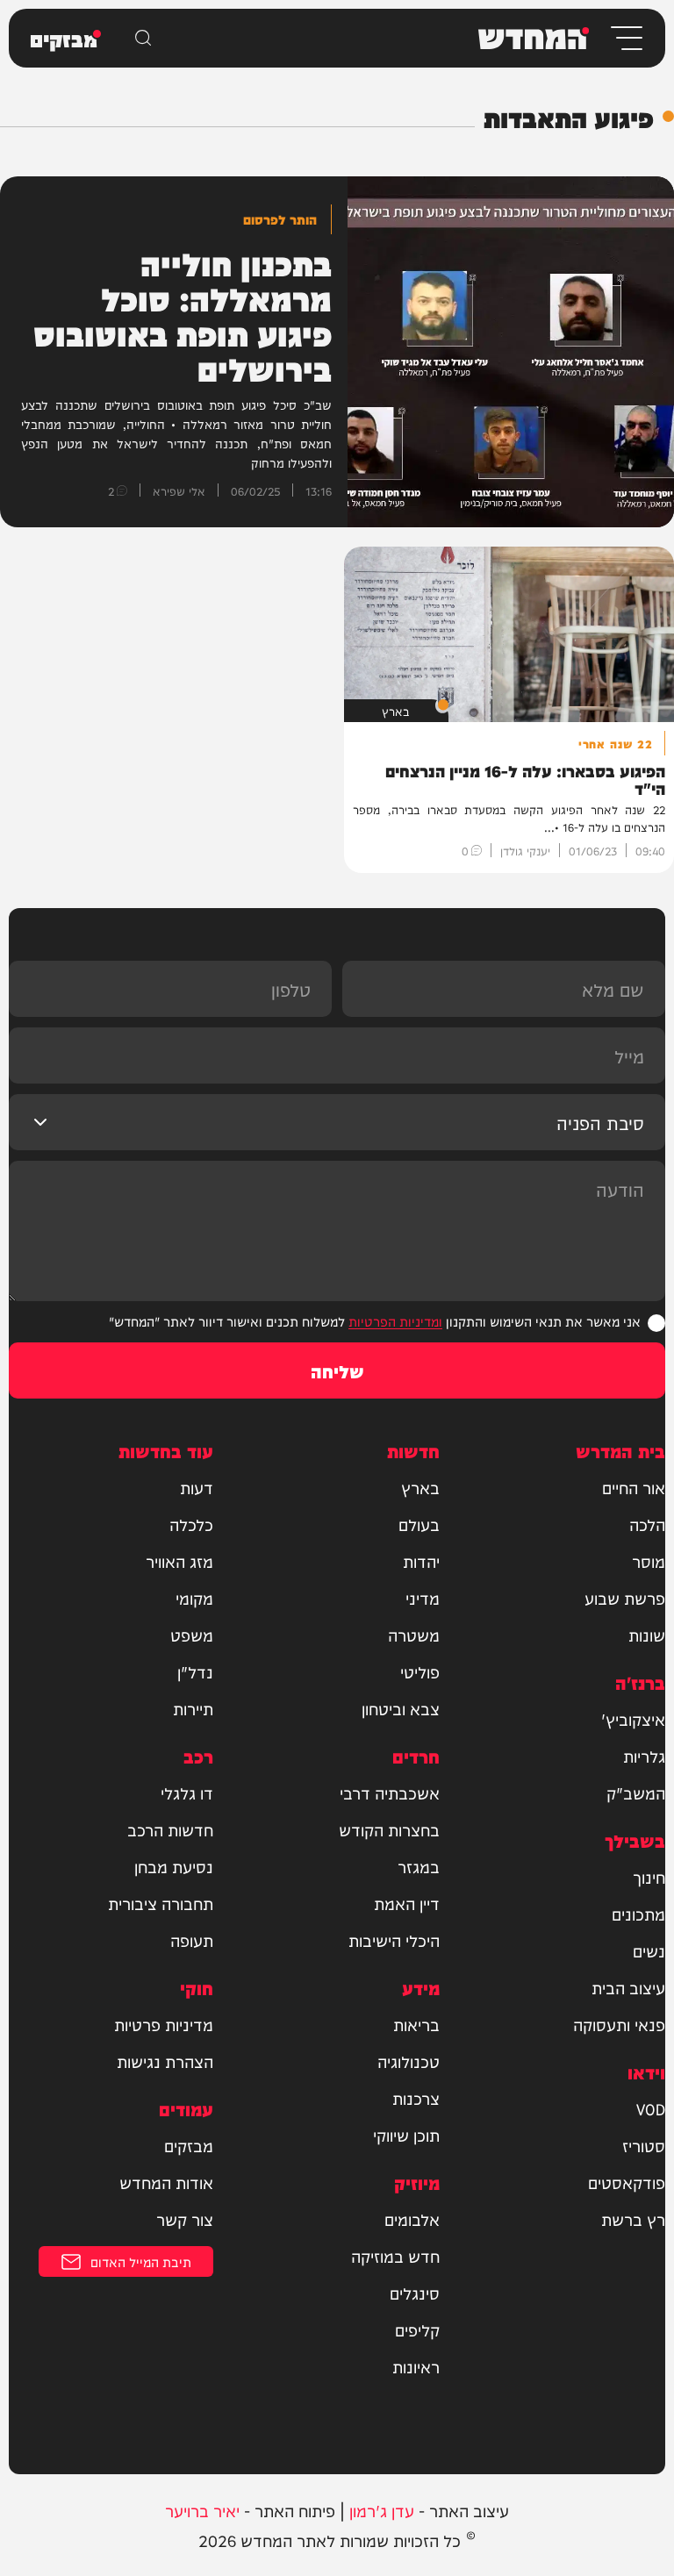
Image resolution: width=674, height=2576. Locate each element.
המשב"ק (636, 1792)
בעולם (419, 1524)
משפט (192, 1635)
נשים (649, 1950)
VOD (651, 2108)
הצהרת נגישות (165, 2061)
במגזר (419, 1866)
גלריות (644, 1756)
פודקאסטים (627, 2182)
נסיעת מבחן (174, 1866)
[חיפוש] (143, 38)
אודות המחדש (166, 2182)
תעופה (192, 1940)
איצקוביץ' (633, 1719)
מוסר (649, 1561)
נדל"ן (195, 1671)
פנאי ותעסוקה (619, 2024)
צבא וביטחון (401, 1708)
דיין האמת (407, 1903)
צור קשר (185, 2219)
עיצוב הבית (628, 1987)
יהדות (421, 1561)
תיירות (193, 1708)
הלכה (647, 1524)
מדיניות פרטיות (164, 2024)
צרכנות (416, 2098)
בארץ (420, 1487)
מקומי (194, 1598)
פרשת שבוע (625, 1598)
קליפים (417, 2329)
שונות (647, 1635)
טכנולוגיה (409, 2061)
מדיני (423, 1598)
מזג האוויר (179, 1561)
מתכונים (638, 1914)
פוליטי (420, 1671)
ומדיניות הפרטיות (395, 1321)
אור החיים (634, 1487)
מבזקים (189, 2145)
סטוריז (644, 2145)
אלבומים (412, 2219)
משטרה (414, 1635)
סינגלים (415, 2293)
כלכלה (191, 1524)
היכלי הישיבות (394, 1940)
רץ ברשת (633, 2219)
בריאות (416, 2024)
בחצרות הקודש (389, 1829)
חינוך (649, 1877)
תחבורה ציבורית (161, 1903)
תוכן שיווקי (406, 2135)
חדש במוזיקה (395, 2256)
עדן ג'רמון (382, 2510)
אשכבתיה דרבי (390, 1792)
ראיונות (416, 2366)
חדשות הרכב (170, 1829)
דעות (197, 1487)
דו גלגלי (187, 1792)
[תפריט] (625, 38)
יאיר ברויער (202, 2510)
